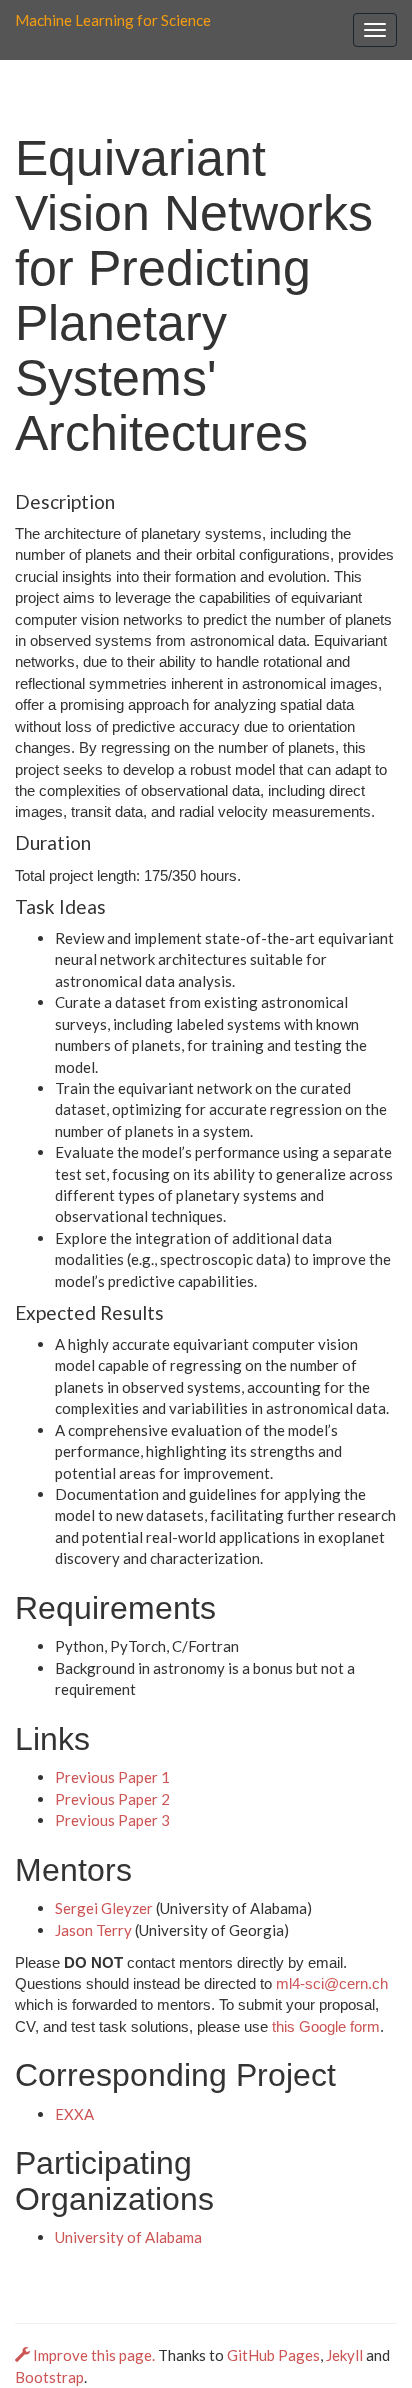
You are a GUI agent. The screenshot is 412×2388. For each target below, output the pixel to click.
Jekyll (344, 2355)
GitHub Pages (273, 2355)
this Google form (326, 2026)
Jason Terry (93, 1930)
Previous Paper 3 (112, 1820)
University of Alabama (128, 2237)
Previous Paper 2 (112, 1799)
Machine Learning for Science (113, 20)
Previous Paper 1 (112, 1777)
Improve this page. (94, 2355)
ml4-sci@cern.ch (332, 1983)
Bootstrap (49, 2377)
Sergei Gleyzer (104, 1908)
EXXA (74, 2114)
